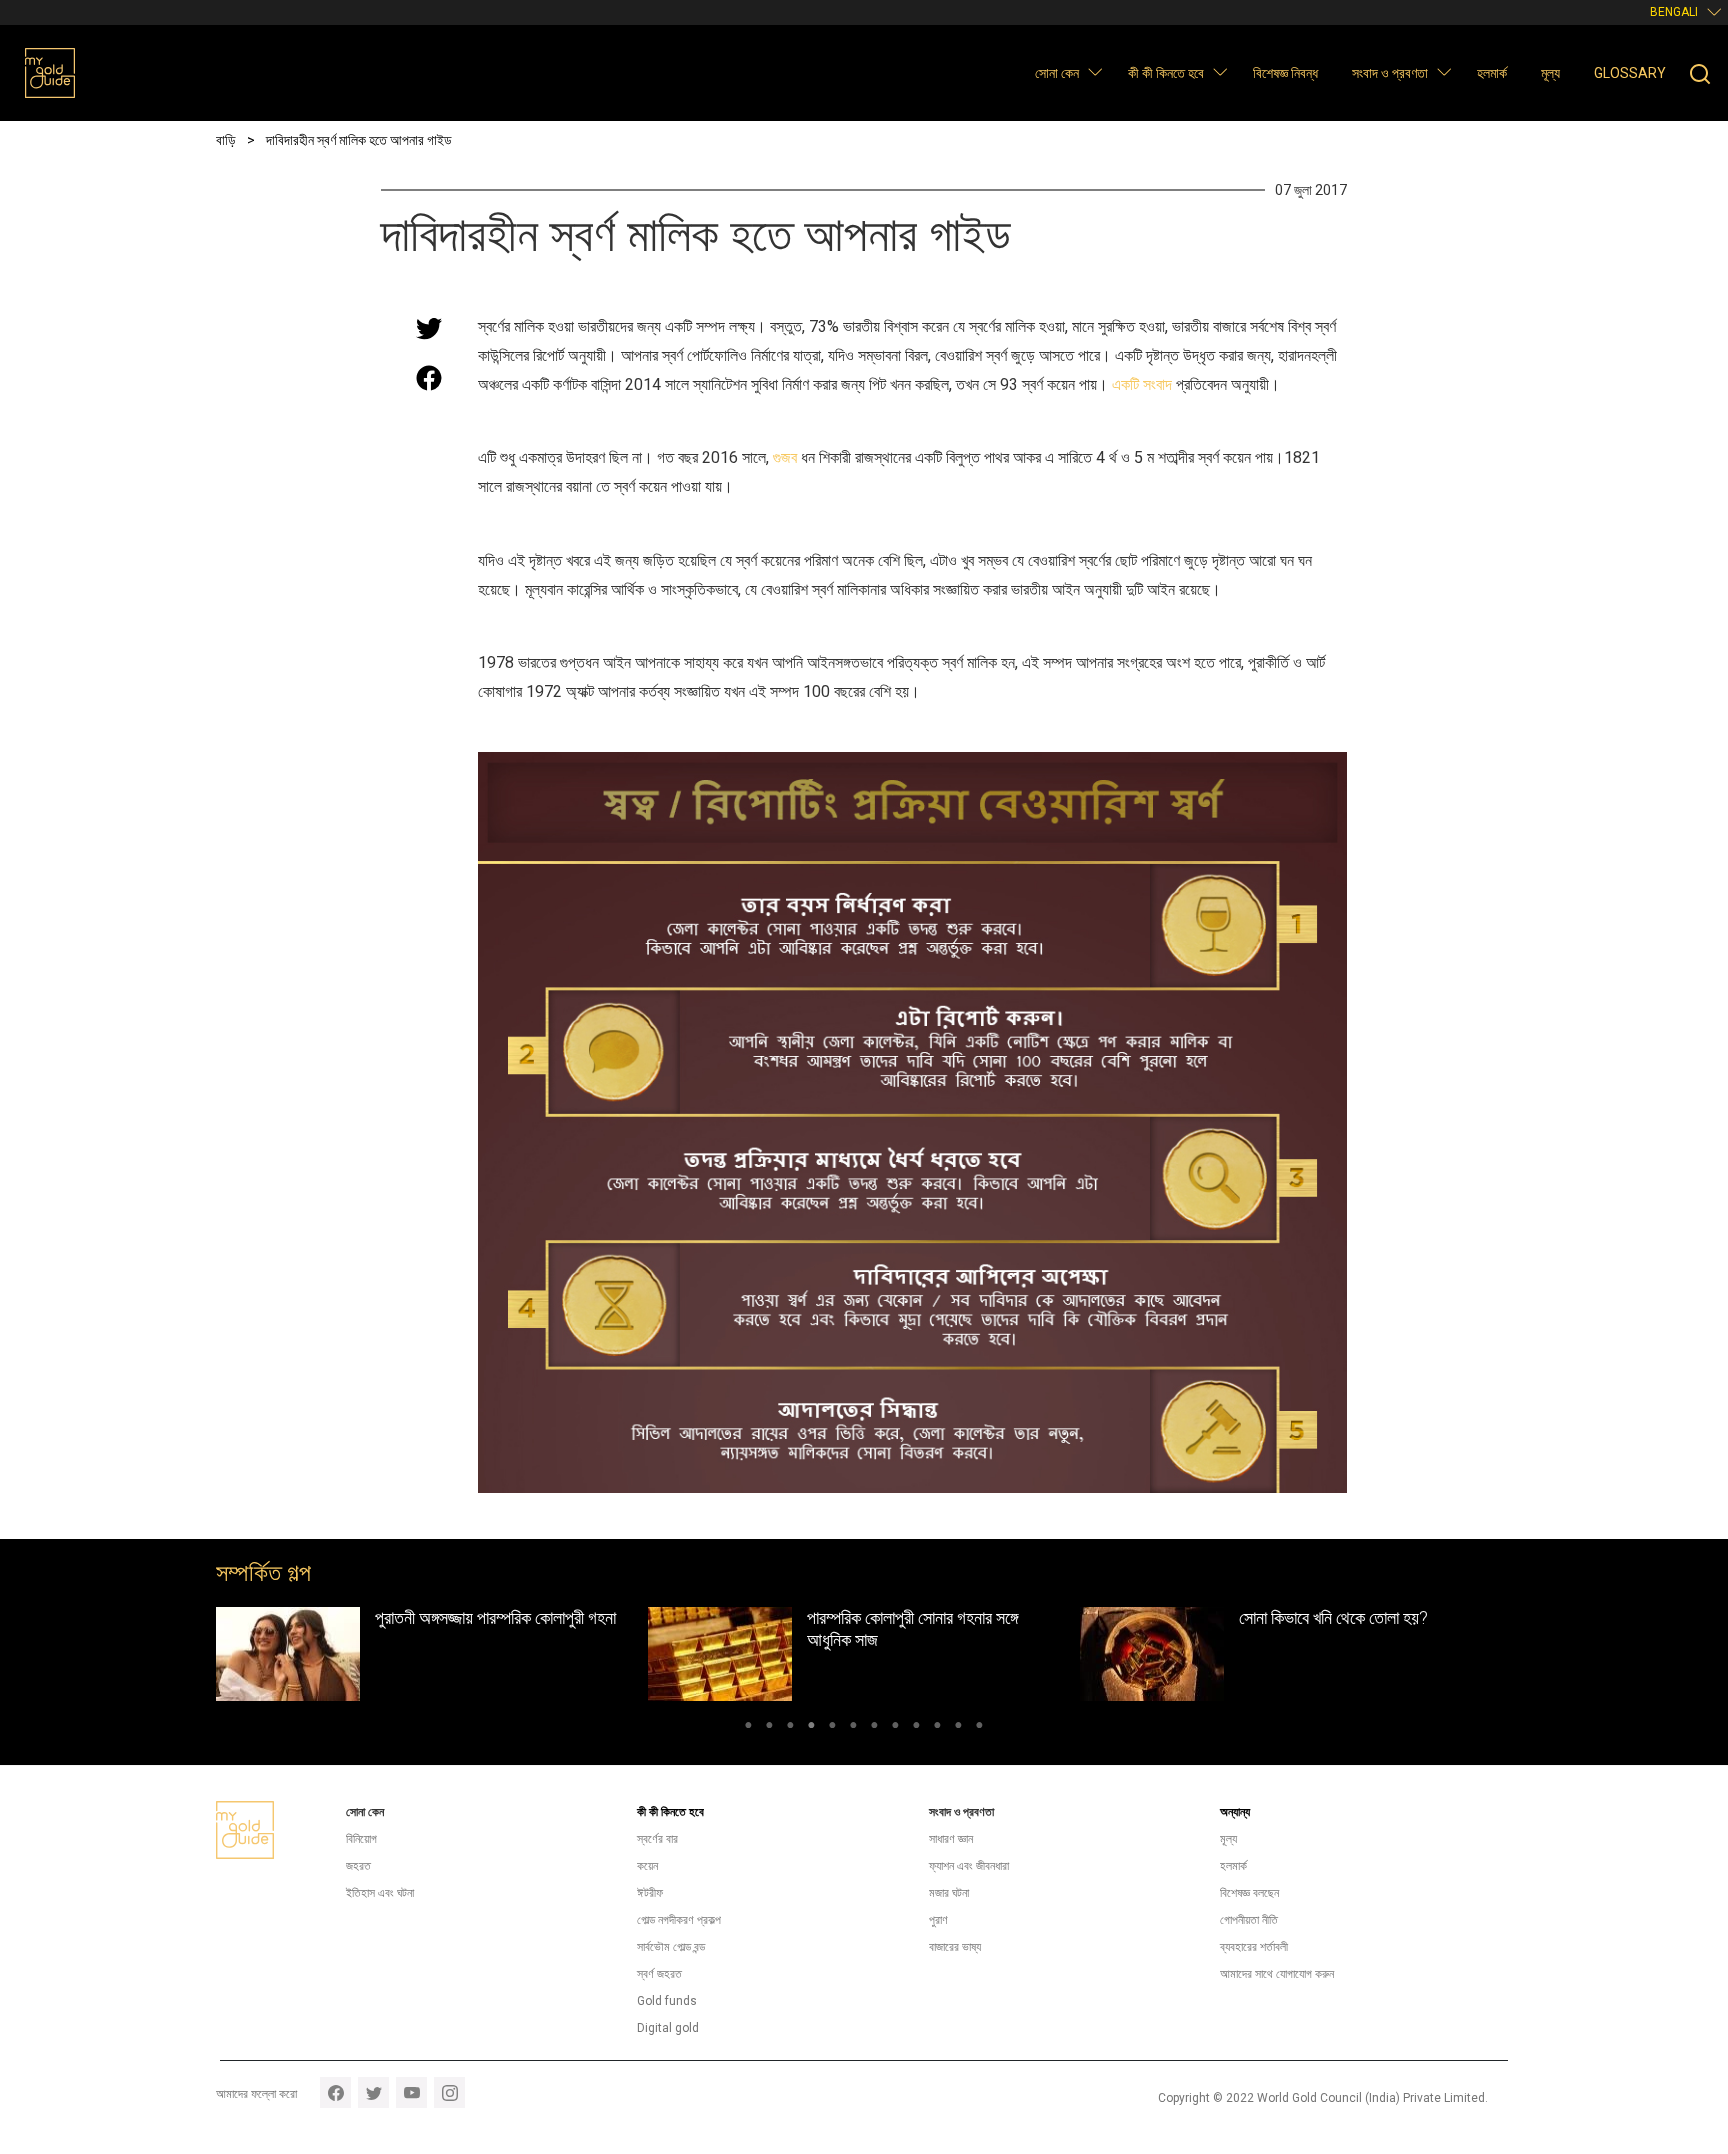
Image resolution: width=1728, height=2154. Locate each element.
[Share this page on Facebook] (429, 378)
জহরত (358, 1866)
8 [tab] (895, 1728)
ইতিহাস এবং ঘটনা (380, 1893)
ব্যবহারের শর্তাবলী (1254, 1947)
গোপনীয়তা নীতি (1249, 1920)
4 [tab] (811, 1728)
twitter (373, 2092)
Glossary (1630, 73)
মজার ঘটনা (949, 1893)
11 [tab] (958, 1728)
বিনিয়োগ (361, 1839)
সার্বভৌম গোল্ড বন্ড (671, 1947)
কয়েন (647, 1866)
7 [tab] (874, 1728)
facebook (335, 2092)
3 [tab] (790, 1728)
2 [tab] (769, 1728)
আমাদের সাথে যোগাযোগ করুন (1277, 1974)
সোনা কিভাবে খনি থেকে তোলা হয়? (1333, 1617)
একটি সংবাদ (1142, 384)
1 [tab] (748, 1728)
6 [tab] (853, 1728)
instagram (449, 2092)
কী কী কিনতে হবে (1166, 73)
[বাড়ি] (50, 73)
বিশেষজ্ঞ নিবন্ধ (1285, 73)
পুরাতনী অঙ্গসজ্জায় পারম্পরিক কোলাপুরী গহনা (495, 1617)
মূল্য (1550, 73)
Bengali (1674, 12)
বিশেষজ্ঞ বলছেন (1249, 1893)
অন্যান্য (1235, 1812)
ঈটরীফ (650, 1893)
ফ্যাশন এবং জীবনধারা (969, 1866)
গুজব (785, 457)
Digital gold (668, 2028)
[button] (1094, 71)
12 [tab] (979, 1728)
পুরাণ (938, 1920)
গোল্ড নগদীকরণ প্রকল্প (679, 1920)
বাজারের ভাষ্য (955, 1947)
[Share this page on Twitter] (429, 328)
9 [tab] (916, 1728)
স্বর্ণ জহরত (659, 1974)
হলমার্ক (1492, 73)
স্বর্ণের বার (657, 1839)
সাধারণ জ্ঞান (951, 1839)
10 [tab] (937, 1728)
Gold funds (667, 2001)
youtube (411, 2092)
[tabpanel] (432, 1654)
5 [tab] (832, 1728)
